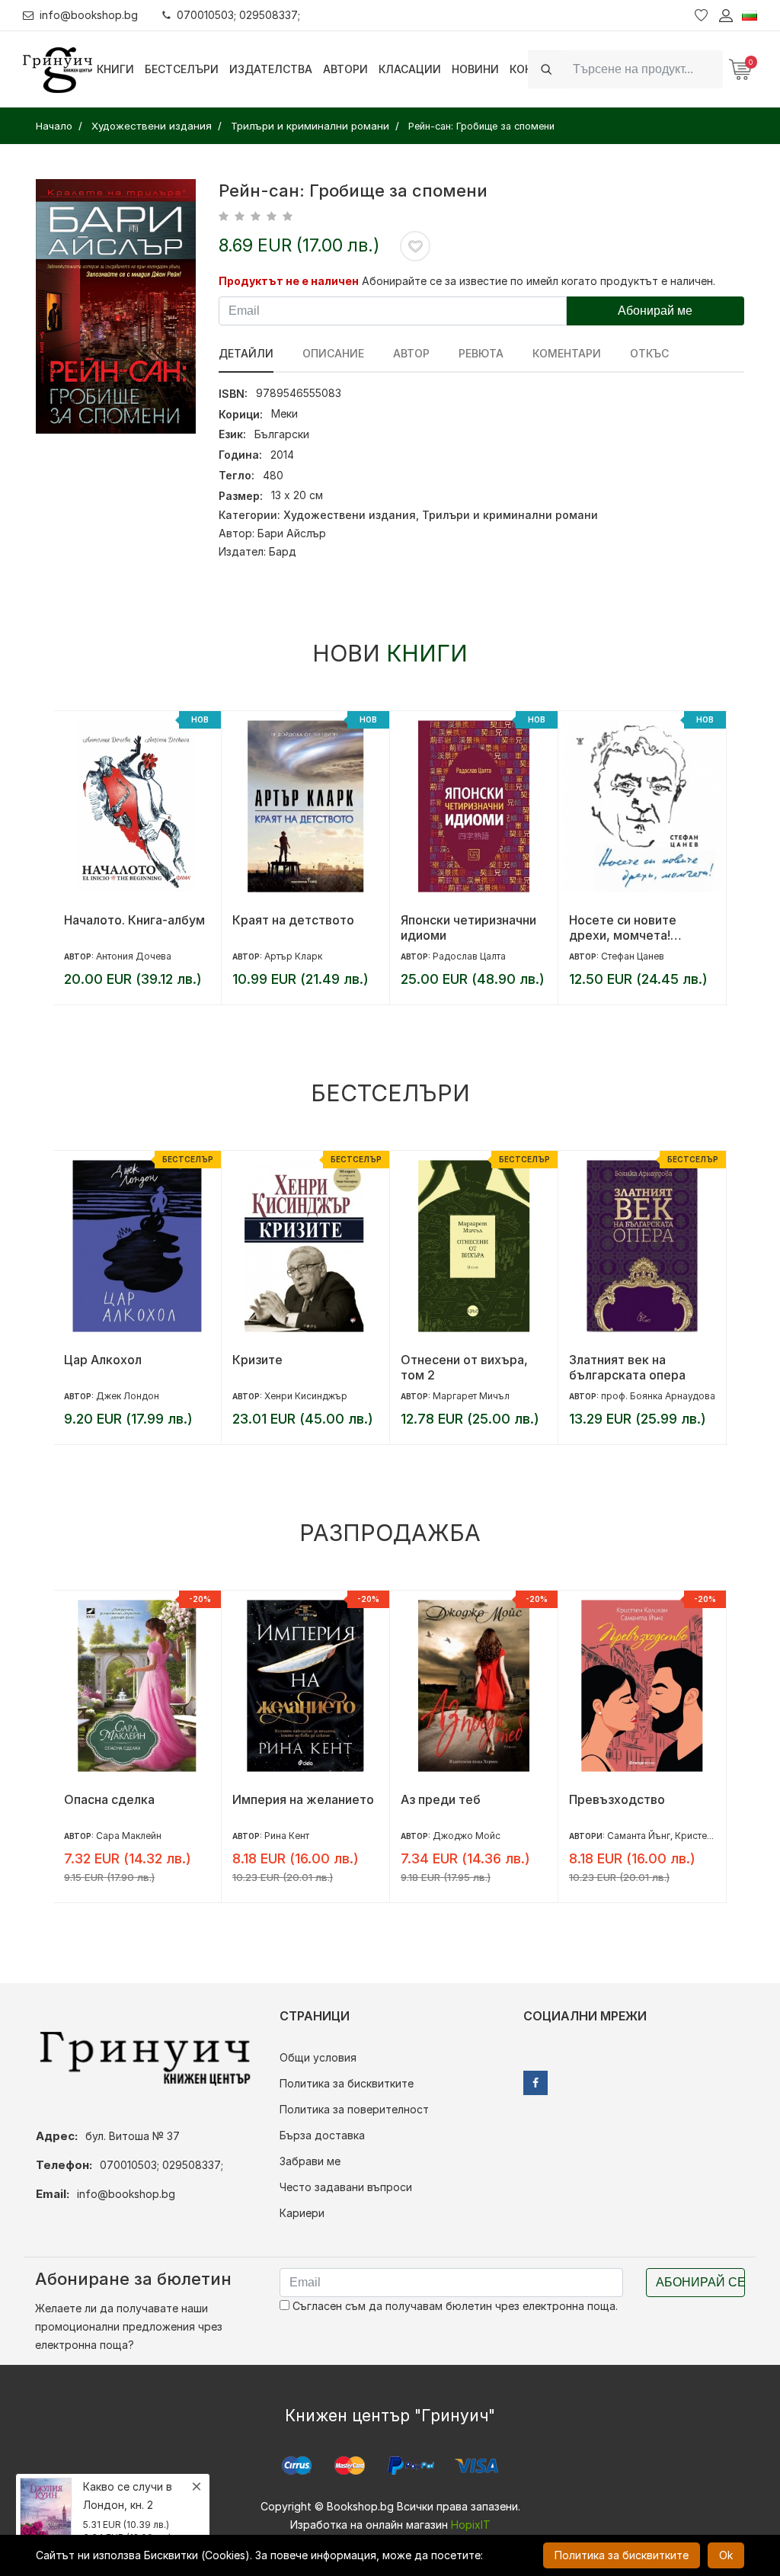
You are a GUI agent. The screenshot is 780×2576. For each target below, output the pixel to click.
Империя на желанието (303, 1799)
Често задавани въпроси (346, 2187)
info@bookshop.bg (89, 15)
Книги (115, 69)
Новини (475, 69)
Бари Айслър (292, 533)
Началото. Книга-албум (134, 920)
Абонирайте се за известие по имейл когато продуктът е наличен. (539, 281)
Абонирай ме (655, 311)
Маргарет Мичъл (471, 1396)
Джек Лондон (128, 1396)
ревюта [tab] (481, 353)
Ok (726, 2555)
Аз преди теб (441, 1799)
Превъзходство (617, 1799)
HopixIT (471, 2525)
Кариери (302, 2213)
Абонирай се (700, 2282)
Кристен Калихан (714, 1836)
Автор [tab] (411, 353)
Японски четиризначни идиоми (468, 928)
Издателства (271, 69)
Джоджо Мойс (467, 1836)
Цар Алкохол (103, 1360)
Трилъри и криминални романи (510, 515)
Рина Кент (287, 1836)
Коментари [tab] (567, 353)
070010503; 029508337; (238, 15)
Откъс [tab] (649, 353)
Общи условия (318, 2057)
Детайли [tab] (246, 353)
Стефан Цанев (633, 956)
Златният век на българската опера (627, 1367)
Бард (283, 551)
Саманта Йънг (639, 1836)
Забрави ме (310, 2161)
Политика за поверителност (354, 2109)
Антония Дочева (134, 956)
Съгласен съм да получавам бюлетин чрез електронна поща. (454, 2306)
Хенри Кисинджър (306, 1396)
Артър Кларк (293, 956)
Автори (345, 69)
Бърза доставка (322, 2135)
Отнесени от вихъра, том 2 (464, 1367)
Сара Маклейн (129, 1836)
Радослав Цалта (469, 956)
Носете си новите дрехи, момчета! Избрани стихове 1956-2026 (639, 928)
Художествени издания (350, 515)
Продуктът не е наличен (289, 281)
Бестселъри (182, 69)
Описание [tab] (333, 353)
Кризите (257, 1360)
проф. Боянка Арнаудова (658, 1396)
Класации (410, 69)
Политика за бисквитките (347, 2083)
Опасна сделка (109, 1799)
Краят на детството (293, 920)
